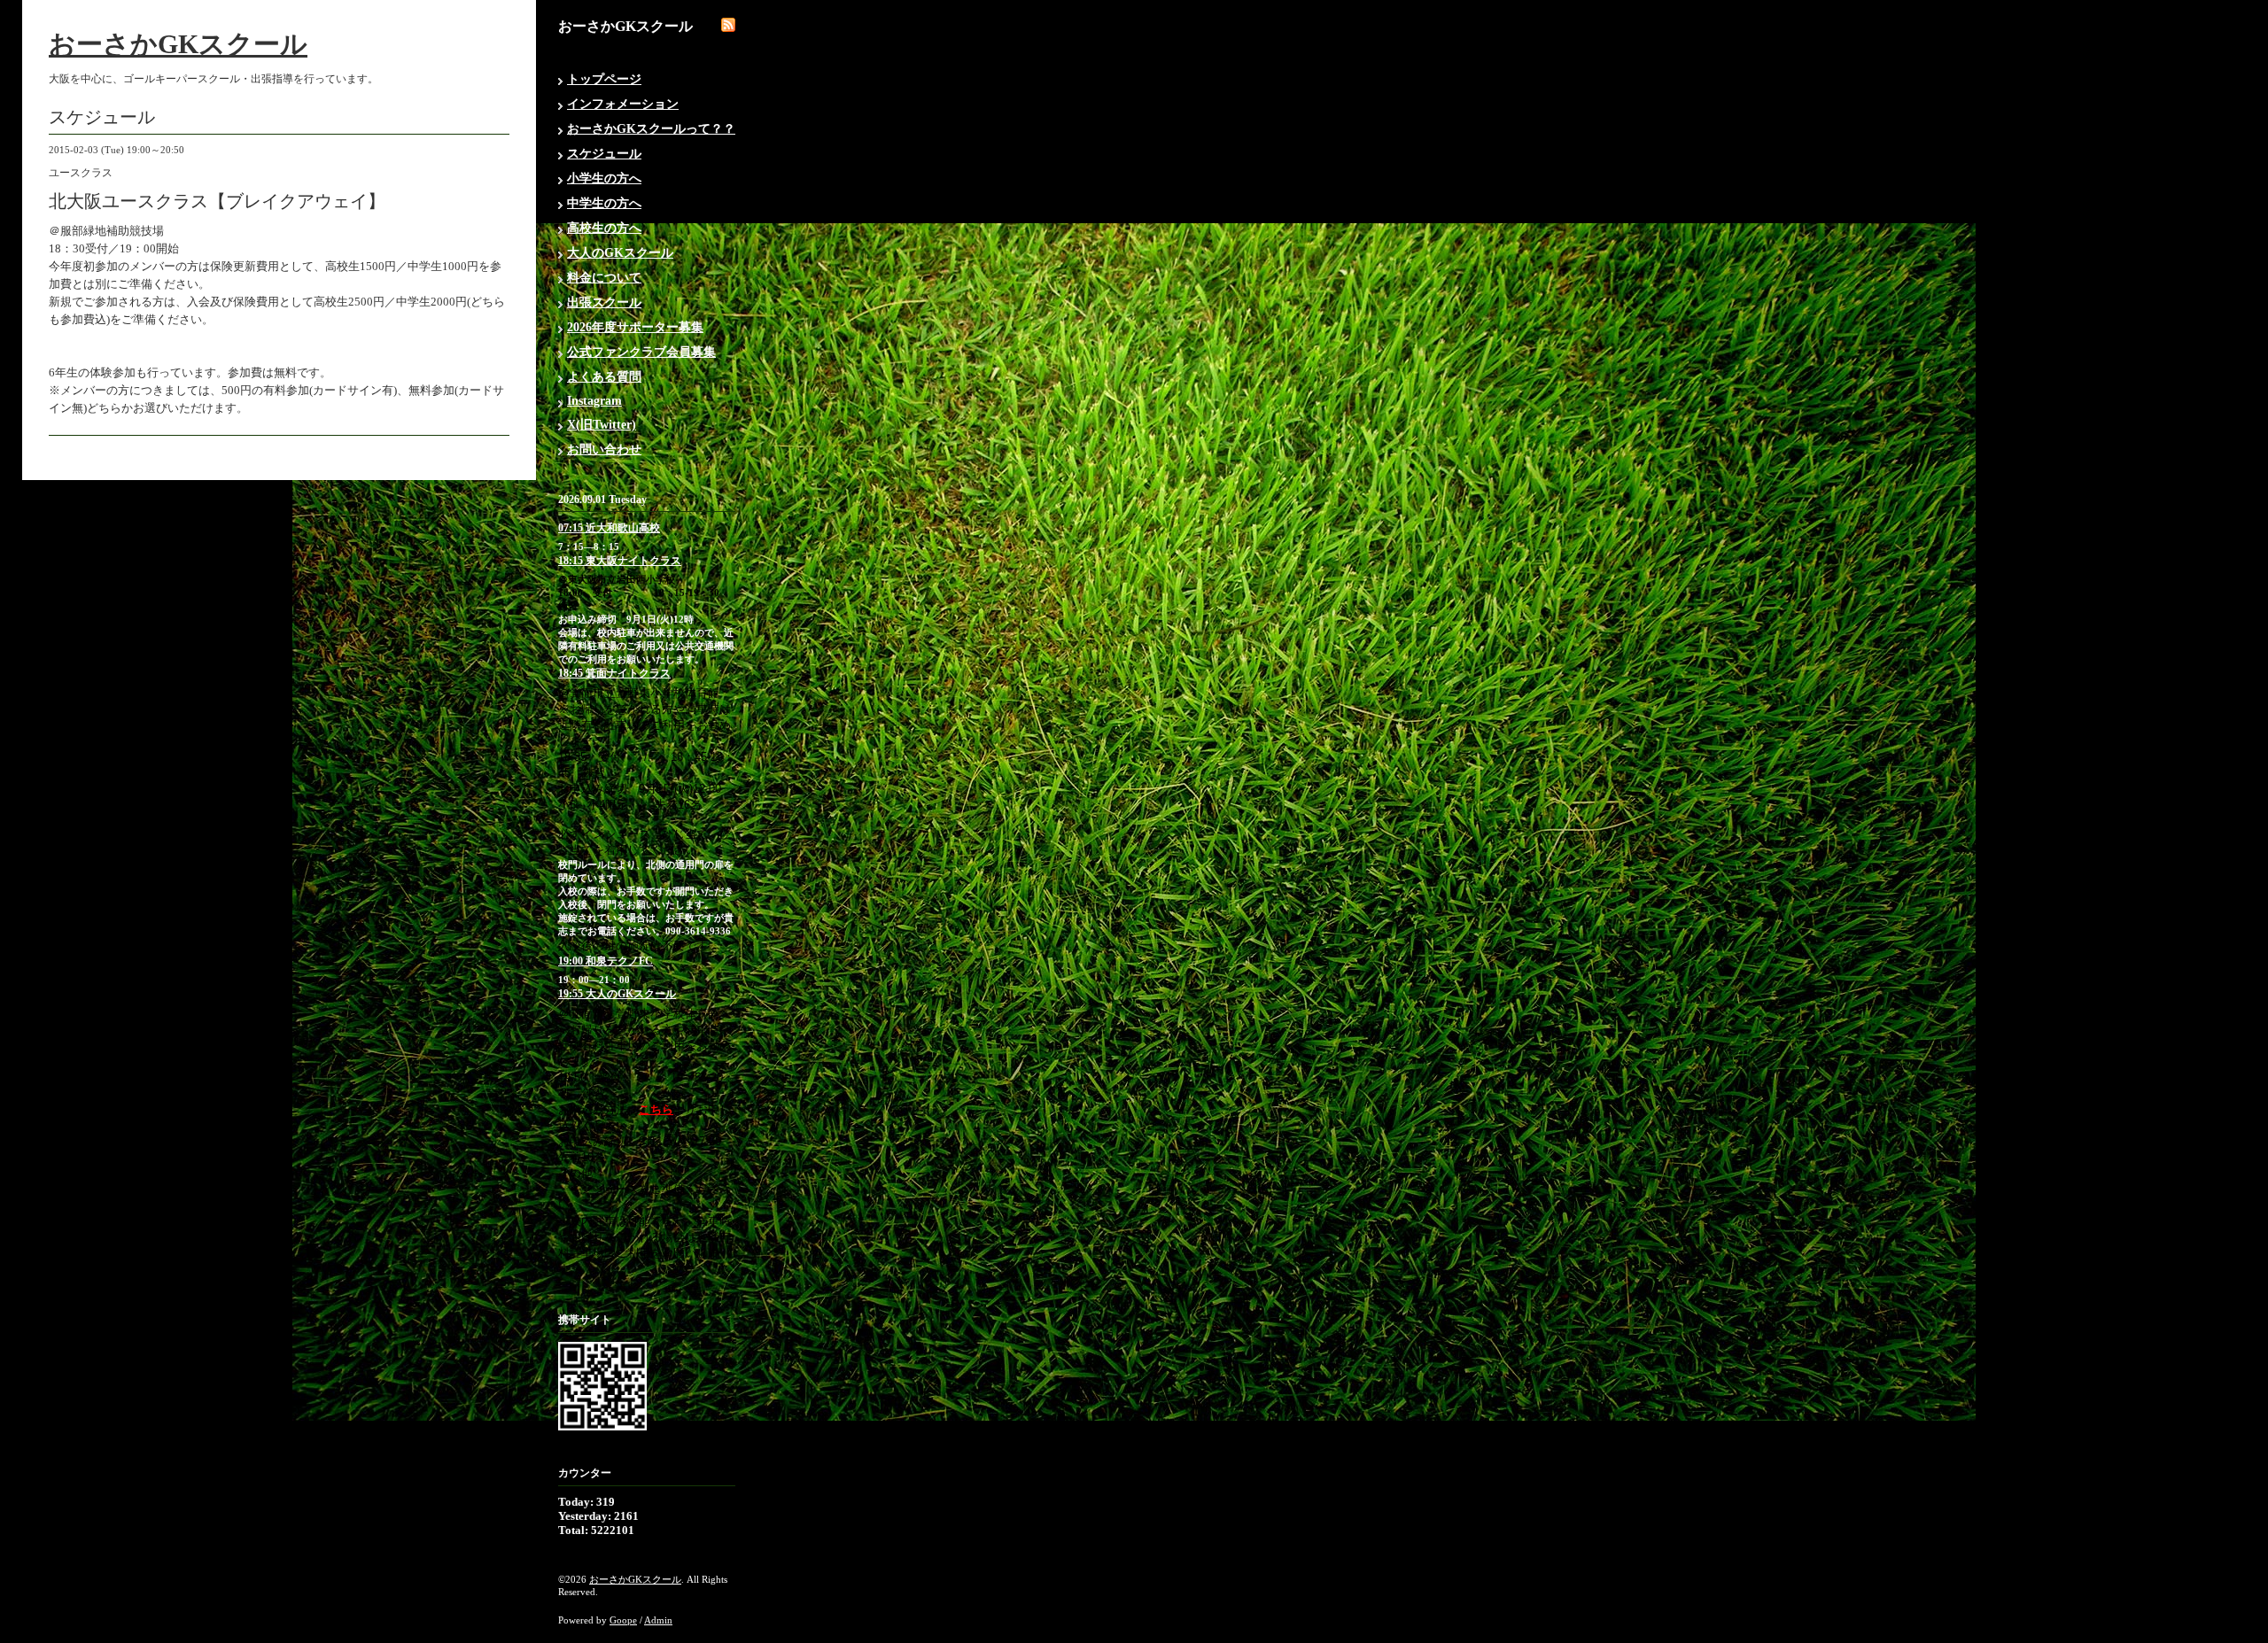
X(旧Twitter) (602, 425)
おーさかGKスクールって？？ (651, 129)
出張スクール (604, 302)
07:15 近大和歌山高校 (609, 528)
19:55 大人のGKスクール (617, 994)
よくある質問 (604, 377)
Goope (623, 1620)
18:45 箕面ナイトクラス (614, 673)
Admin (658, 1620)
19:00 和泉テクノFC (606, 961)
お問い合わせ (604, 449)
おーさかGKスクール (178, 44)
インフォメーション (623, 104)
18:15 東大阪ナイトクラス (620, 561)
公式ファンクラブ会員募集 (641, 352)
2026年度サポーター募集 (635, 327)
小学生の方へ (604, 178)
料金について (604, 278)
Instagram (594, 401)
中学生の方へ (604, 203)
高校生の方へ (604, 228)
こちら (656, 1109)
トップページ (604, 79)
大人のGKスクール (620, 253)
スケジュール (604, 154)
